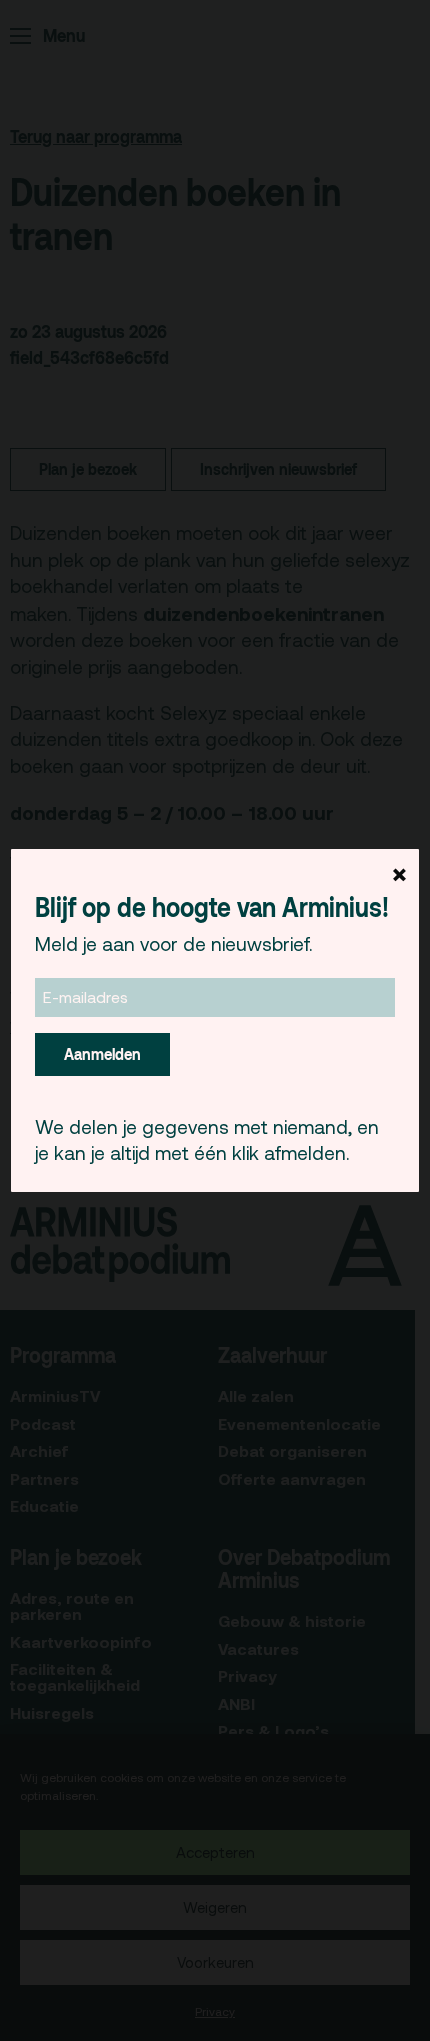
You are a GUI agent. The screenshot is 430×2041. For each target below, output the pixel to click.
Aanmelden (102, 1054)
